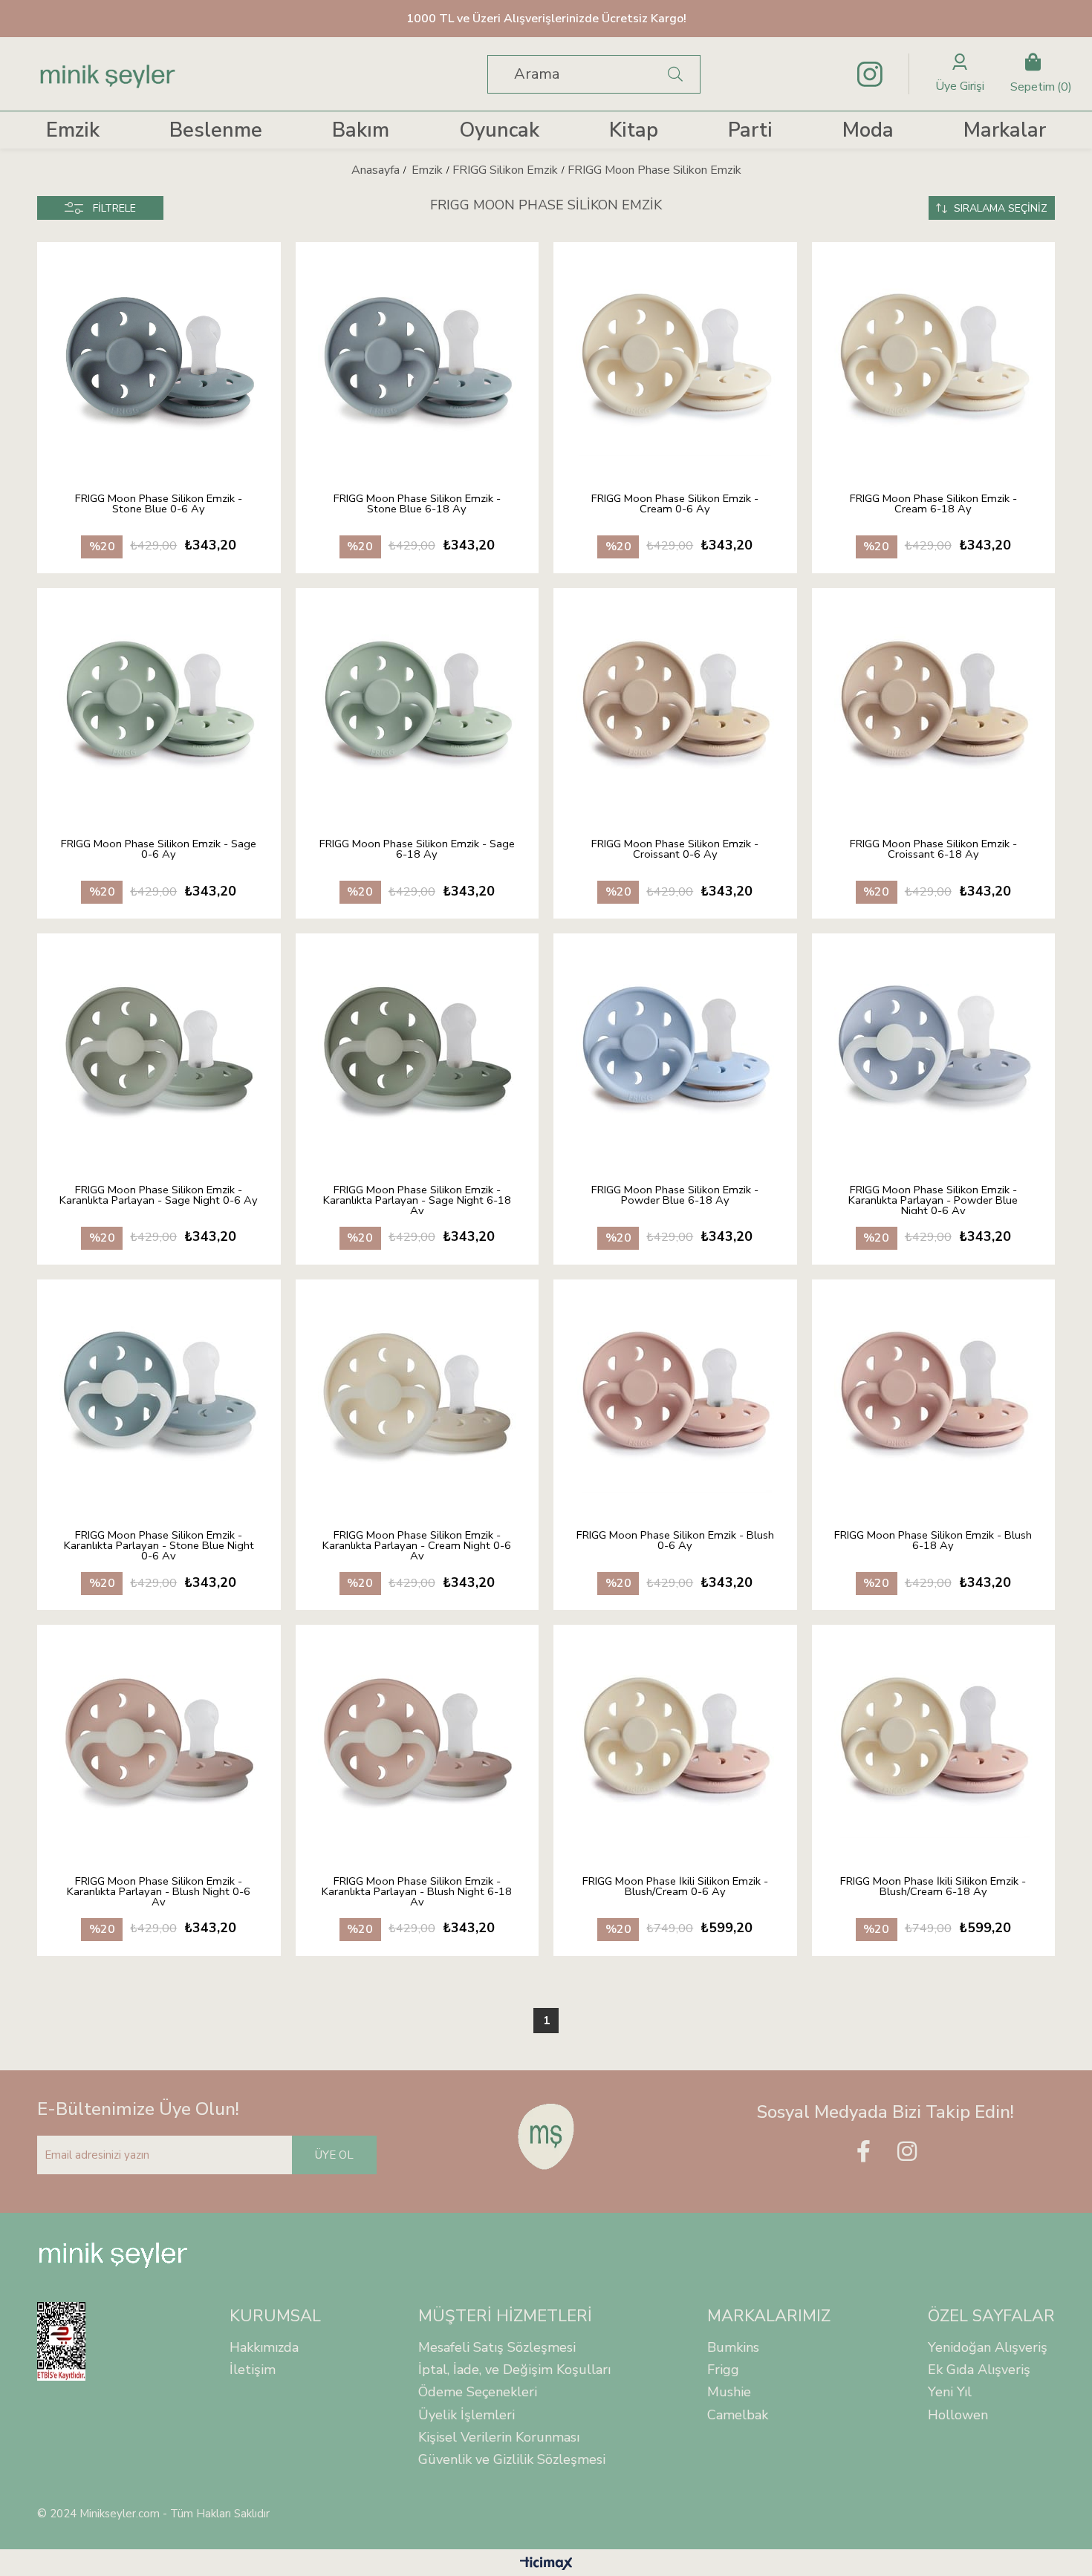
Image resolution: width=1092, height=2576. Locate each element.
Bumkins (733, 2347)
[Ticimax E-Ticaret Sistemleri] (546, 2564)
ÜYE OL (334, 2155)
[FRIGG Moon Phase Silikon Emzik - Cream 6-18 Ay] (934, 356)
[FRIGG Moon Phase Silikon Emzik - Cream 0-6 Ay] (675, 356)
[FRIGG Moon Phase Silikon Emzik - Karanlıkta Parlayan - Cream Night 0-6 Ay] (417, 1394)
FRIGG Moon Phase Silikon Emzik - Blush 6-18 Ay (933, 1541)
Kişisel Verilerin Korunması (499, 2437)
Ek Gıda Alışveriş (979, 2370)
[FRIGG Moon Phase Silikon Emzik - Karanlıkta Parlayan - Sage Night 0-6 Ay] (159, 1048)
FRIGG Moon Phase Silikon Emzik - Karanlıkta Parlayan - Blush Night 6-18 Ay (417, 1891)
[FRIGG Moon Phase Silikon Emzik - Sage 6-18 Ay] (417, 702)
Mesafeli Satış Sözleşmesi (497, 2347)
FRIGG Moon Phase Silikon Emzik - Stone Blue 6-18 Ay (417, 505)
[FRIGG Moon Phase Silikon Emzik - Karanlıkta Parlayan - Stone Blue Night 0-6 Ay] (159, 1394)
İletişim (253, 2370)
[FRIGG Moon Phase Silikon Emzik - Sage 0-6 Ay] (159, 702)
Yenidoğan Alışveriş (988, 2347)
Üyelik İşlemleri (467, 2415)
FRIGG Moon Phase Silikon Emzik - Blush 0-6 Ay (675, 1541)
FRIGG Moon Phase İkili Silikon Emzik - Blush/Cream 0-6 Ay (675, 1887)
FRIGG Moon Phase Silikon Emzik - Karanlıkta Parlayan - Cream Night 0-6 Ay (417, 1545)
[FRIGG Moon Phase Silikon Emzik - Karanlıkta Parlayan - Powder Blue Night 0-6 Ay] (934, 1048)
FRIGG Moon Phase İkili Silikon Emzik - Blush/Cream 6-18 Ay (933, 1887)
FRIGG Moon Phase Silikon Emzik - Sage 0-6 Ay (159, 850)
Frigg (723, 2370)
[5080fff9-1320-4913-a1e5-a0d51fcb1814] (71, 2341)
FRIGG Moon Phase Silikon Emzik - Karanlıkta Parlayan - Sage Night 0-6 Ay (159, 1196)
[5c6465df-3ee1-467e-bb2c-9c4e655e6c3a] (113, 2255)
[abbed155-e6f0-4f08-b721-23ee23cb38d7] (546, 2136)
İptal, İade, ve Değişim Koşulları (514, 2370)
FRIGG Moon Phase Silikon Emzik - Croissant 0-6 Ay (675, 850)
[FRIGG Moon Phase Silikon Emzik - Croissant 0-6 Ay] (675, 702)
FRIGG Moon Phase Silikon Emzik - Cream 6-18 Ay (933, 505)
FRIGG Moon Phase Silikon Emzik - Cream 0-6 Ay (675, 505)
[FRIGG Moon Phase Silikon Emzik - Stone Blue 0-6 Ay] (159, 356)
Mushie (729, 2392)
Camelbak (738, 2415)
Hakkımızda (264, 2347)
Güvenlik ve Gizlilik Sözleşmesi (512, 2459)
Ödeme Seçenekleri (478, 2392)
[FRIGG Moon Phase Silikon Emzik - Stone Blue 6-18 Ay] (417, 356)
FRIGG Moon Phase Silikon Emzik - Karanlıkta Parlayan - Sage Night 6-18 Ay (417, 1199)
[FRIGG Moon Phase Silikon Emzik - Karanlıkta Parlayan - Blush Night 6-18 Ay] (417, 1739)
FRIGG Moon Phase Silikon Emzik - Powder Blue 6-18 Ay (675, 1196)
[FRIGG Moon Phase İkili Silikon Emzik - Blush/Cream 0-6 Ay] (675, 1739)
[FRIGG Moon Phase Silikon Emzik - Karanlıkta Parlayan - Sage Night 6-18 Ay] (417, 1048)
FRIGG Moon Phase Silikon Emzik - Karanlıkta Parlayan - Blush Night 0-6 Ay (159, 1891)
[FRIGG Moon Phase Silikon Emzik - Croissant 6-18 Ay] (934, 702)
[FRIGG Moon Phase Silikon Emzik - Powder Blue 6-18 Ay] (675, 1048)
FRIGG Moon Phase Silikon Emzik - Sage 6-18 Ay (417, 850)
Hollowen (958, 2415)
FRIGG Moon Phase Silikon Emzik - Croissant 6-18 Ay (933, 850)
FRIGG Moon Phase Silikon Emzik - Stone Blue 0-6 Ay (159, 505)
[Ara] (676, 74)
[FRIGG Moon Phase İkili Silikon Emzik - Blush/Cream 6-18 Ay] (934, 1739)
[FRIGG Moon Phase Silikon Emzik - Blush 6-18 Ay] (934, 1394)
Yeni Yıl (950, 2392)
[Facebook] (863, 2151)
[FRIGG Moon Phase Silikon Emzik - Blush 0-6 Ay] (675, 1394)
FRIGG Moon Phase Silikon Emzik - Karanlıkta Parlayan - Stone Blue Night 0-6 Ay (159, 1545)
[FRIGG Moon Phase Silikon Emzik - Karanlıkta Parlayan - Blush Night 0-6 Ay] (159, 1739)
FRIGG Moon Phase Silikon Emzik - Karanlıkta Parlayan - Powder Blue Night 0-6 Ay (933, 1199)
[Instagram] (907, 2151)
